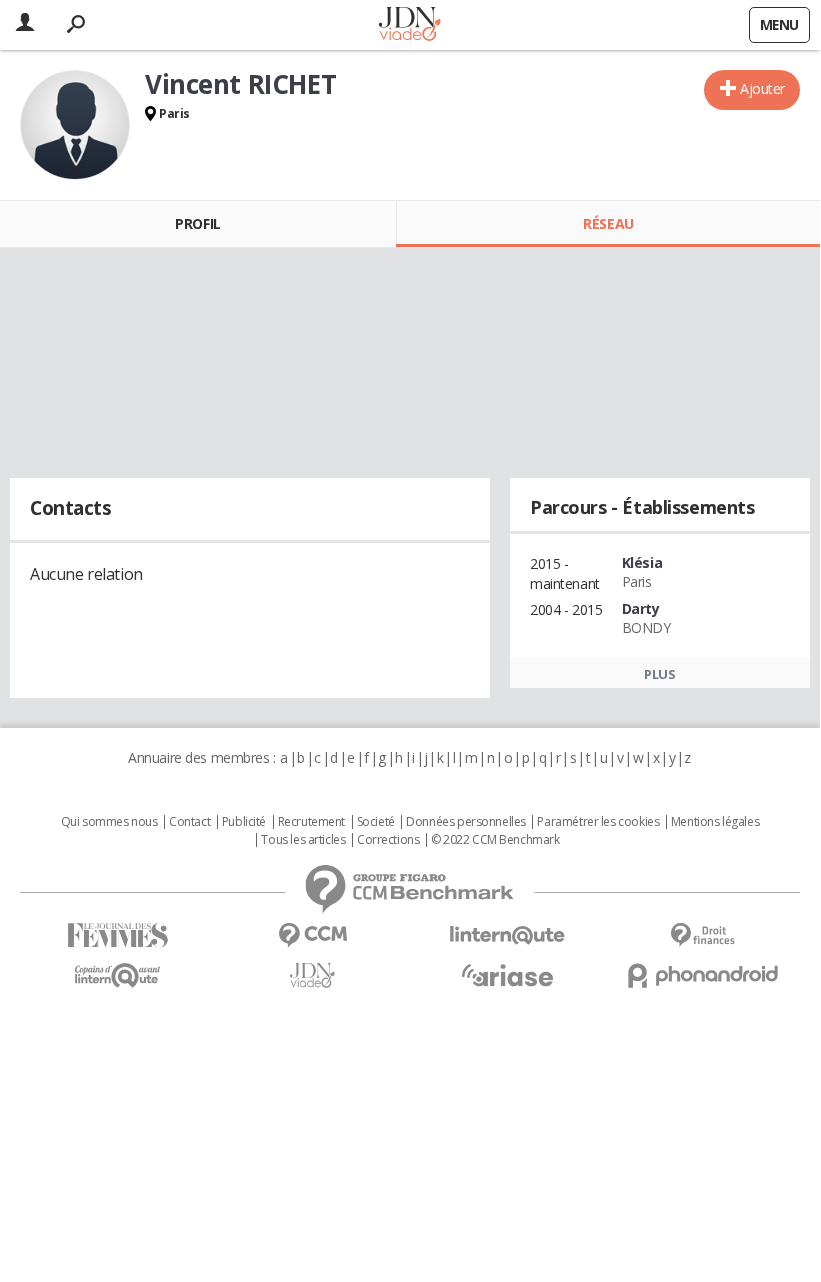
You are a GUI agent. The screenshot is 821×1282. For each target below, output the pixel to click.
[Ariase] (507, 975)
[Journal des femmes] (117, 935)
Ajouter (762, 88)
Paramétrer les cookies (598, 822)
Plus (659, 674)
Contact (189, 822)
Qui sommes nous (109, 822)
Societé (376, 822)
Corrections (388, 840)
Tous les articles (303, 840)
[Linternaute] (507, 935)
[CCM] (312, 935)
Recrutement (311, 822)
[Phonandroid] (702, 975)
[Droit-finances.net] (702, 935)
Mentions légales (715, 822)
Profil (197, 223)
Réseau (608, 223)
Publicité (244, 822)
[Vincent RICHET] (75, 125)
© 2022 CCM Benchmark (495, 840)
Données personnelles (466, 822)
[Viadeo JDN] (312, 975)
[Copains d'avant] (117, 975)
